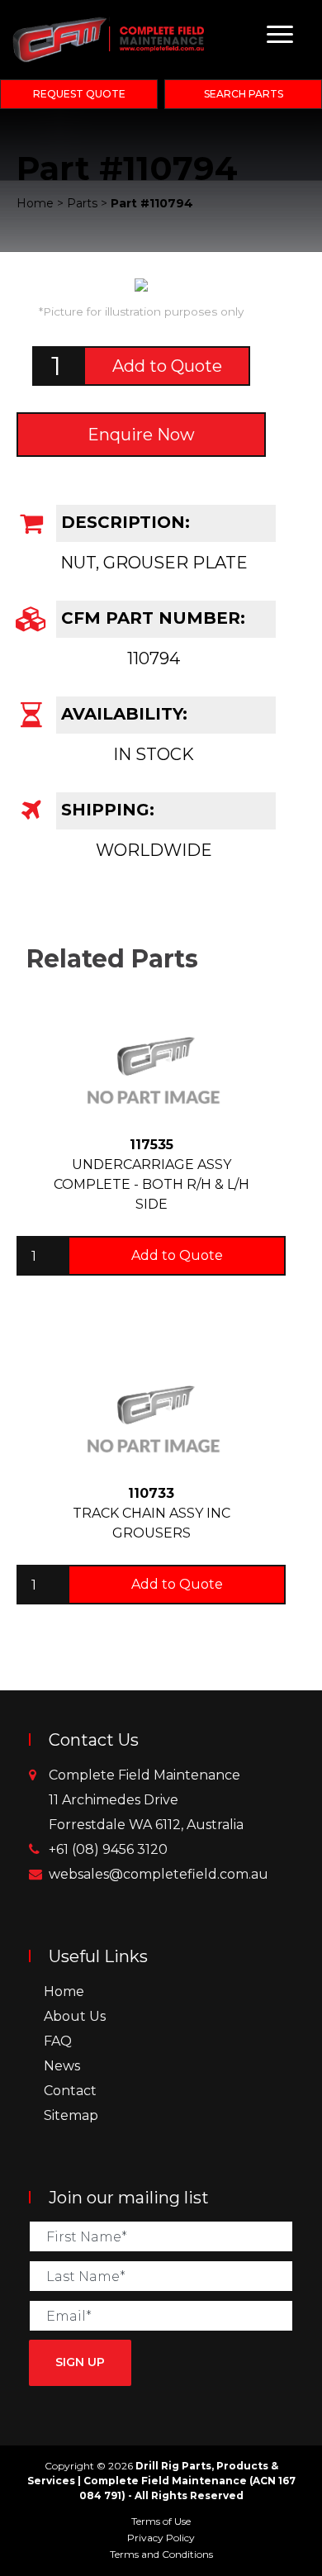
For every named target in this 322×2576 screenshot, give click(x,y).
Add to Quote (167, 366)
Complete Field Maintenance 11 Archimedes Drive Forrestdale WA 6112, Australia (146, 1800)
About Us (75, 2016)
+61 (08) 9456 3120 (108, 1849)
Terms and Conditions (161, 2554)
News (62, 2066)
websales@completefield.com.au (159, 1874)
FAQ (58, 2041)
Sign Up (80, 2362)
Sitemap (71, 2115)
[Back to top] (305, 2559)
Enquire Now (141, 435)
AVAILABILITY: (122, 714)
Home (64, 1991)
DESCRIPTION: (123, 522)
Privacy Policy (161, 2538)
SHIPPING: (105, 810)
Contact (70, 2091)
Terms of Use (161, 2521)
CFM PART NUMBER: (151, 618)
